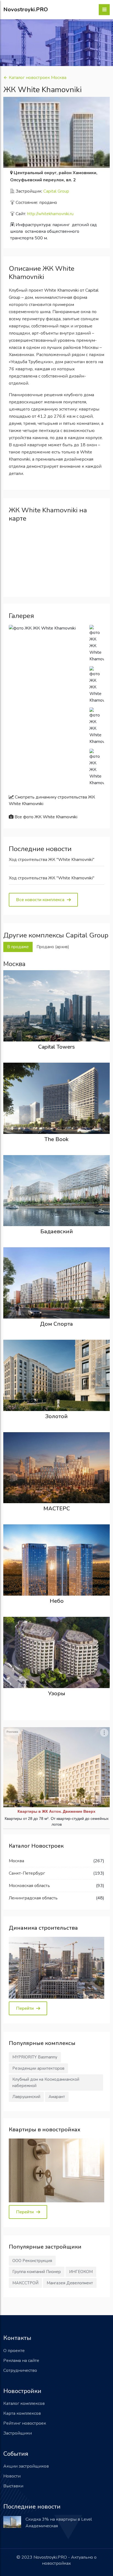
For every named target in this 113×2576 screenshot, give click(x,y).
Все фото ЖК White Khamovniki (45, 817)
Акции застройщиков (26, 2466)
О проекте (14, 2351)
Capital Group (56, 191)
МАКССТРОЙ (25, 2283)
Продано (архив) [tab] (53, 947)
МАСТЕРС (57, 1509)
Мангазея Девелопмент (70, 2283)
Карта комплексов (22, 2413)
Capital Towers (56, 1047)
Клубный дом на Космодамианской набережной (46, 2083)
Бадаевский (57, 1231)
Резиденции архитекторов (38, 2068)
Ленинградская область (33, 1898)
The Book (56, 1139)
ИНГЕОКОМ (81, 2272)
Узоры (57, 1693)
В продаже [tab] (18, 947)
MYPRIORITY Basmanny (35, 2057)
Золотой (56, 1416)
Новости (12, 2476)
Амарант (57, 2097)
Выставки (13, 2486)
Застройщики (18, 2433)
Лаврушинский (26, 2097)
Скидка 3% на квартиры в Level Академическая (59, 2523)
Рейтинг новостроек (25, 2423)
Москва (16, 1861)
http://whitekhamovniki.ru (50, 214)
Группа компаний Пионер (37, 2272)
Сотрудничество (20, 2370)
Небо (57, 1601)
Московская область (29, 1886)
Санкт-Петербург (27, 1873)
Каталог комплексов (24, 2403)
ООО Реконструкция (32, 2261)
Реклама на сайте (21, 2361)
